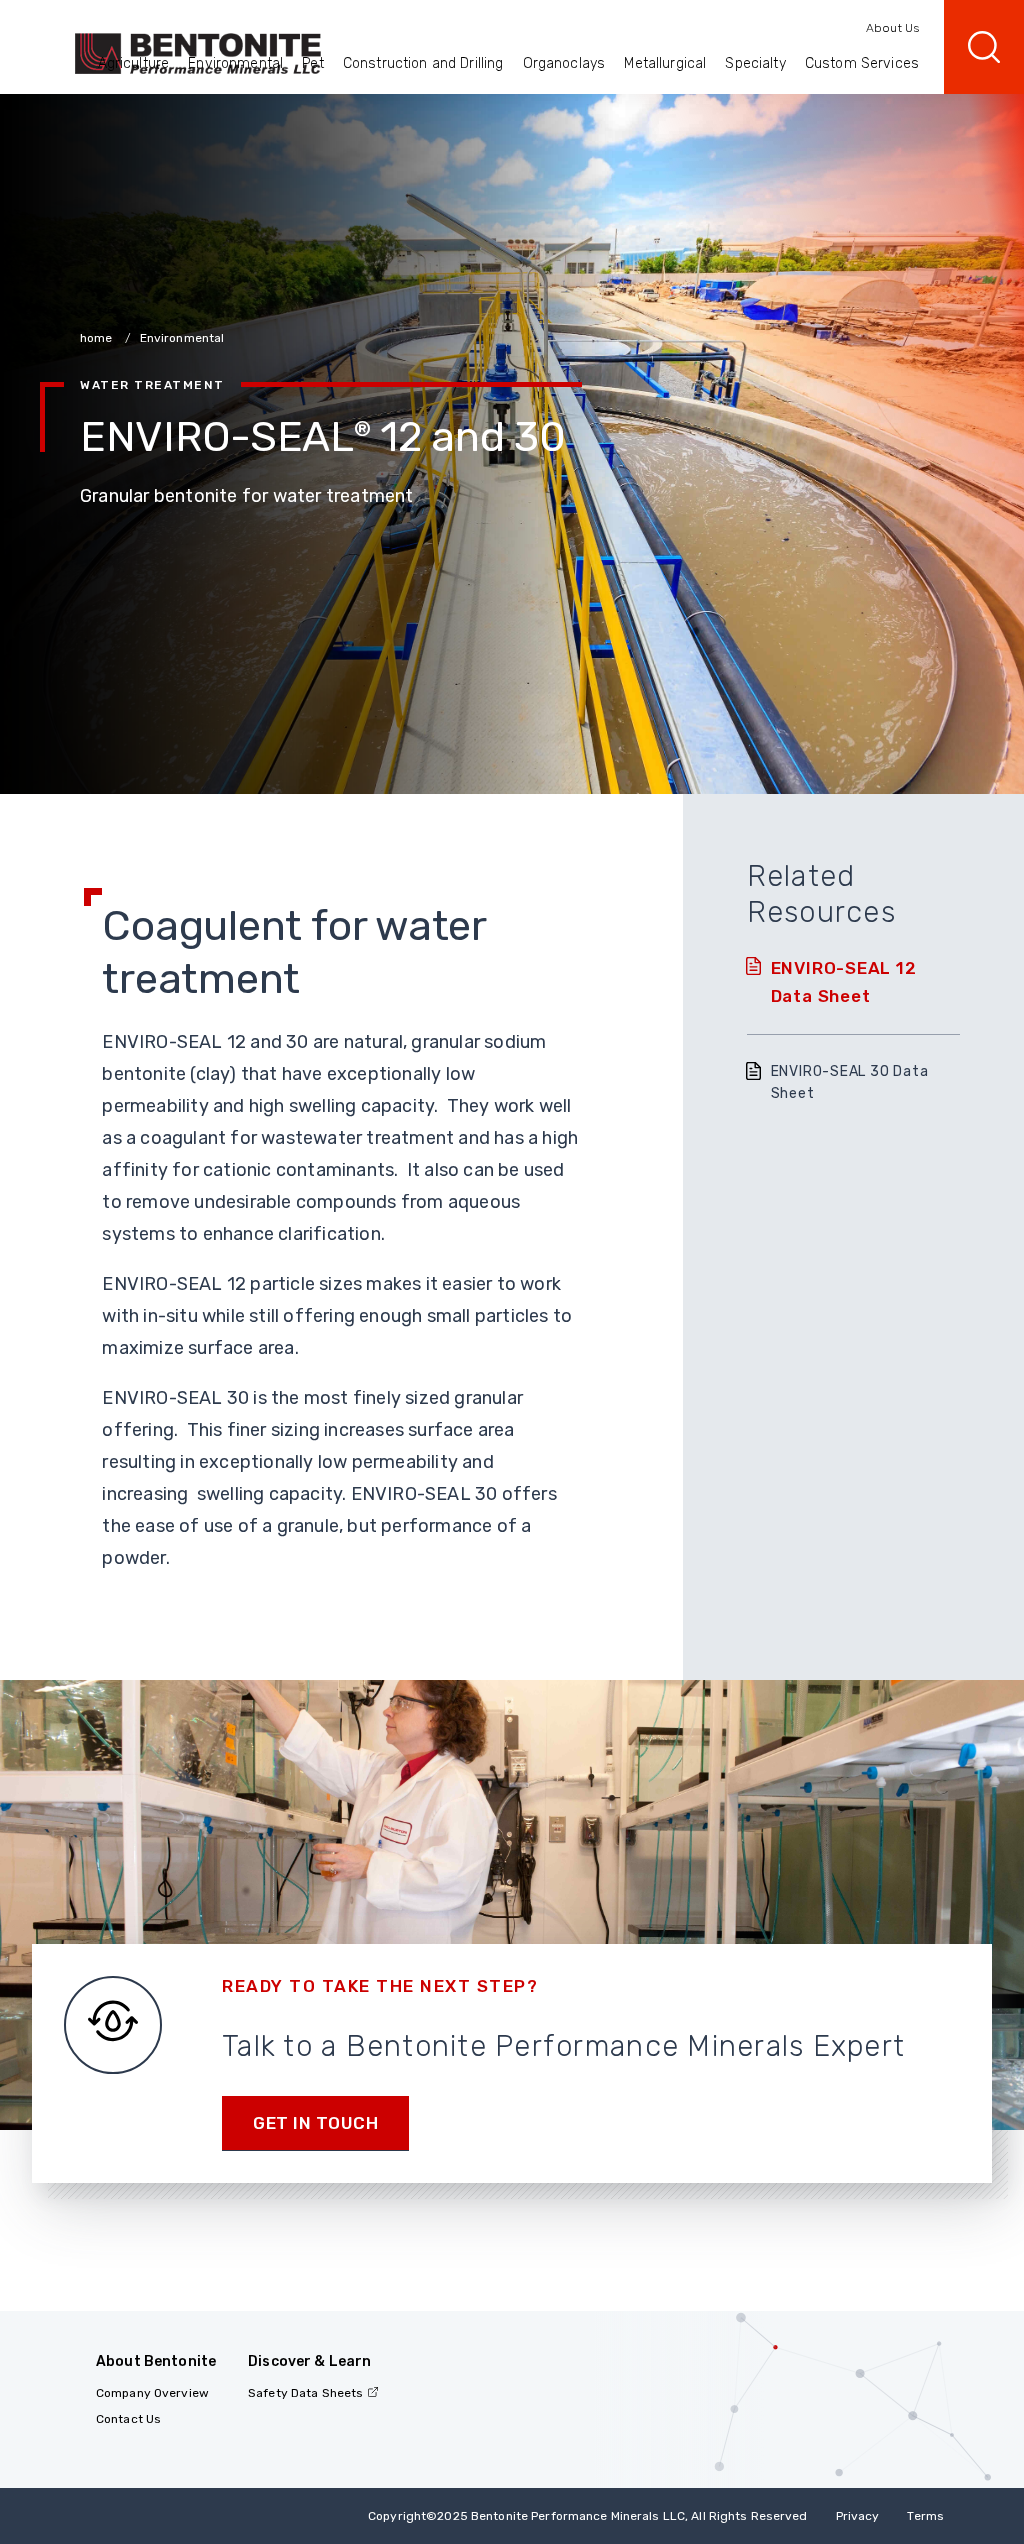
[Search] (984, 47)
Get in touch (315, 2123)
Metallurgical (665, 63)
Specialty (755, 63)
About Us (892, 28)
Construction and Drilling (423, 63)
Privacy (858, 2516)
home (98, 338)
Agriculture (134, 63)
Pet (312, 63)
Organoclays (564, 63)
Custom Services (862, 63)
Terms (925, 2516)
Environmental (235, 63)
